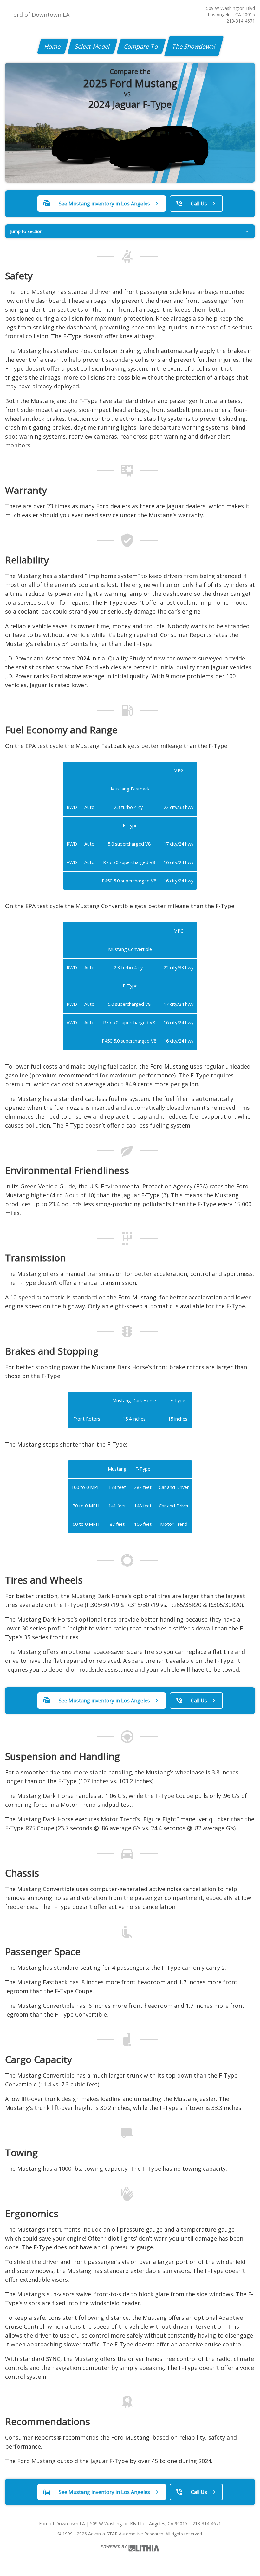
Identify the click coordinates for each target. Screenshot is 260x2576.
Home (53, 46)
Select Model (93, 46)
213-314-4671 (241, 21)
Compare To (141, 46)
